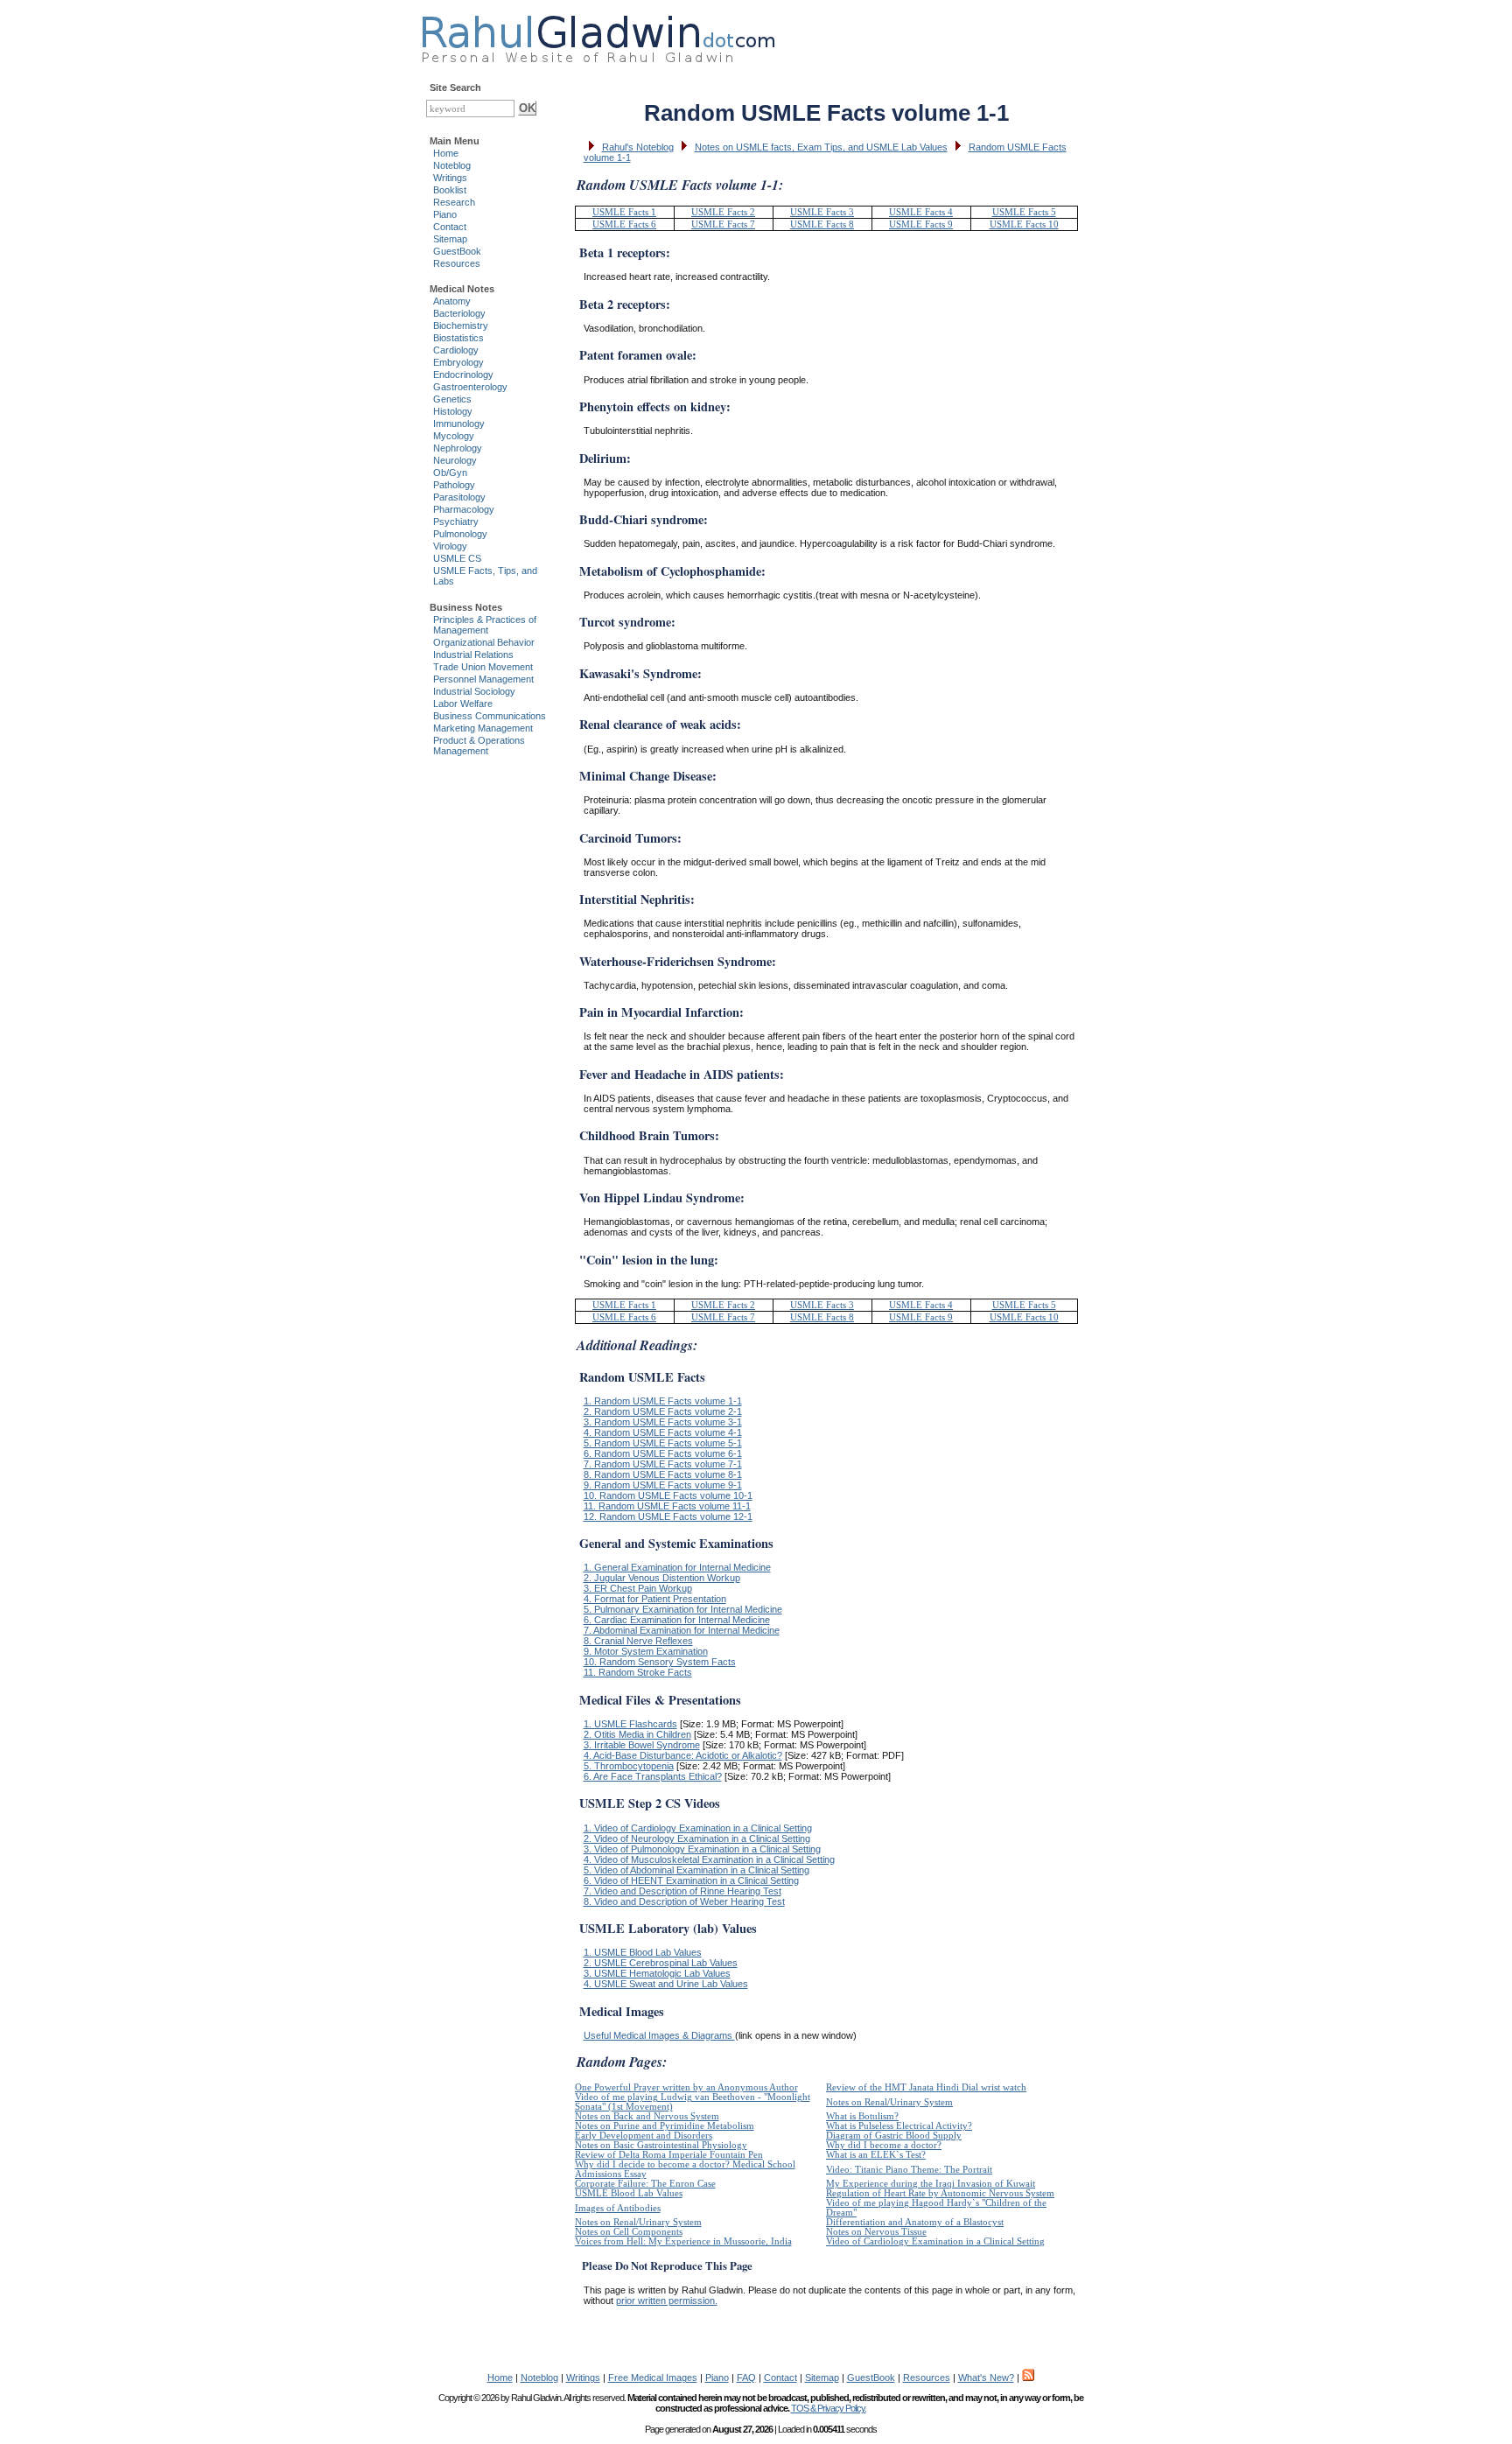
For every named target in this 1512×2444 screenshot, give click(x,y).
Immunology (459, 424)
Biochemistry (461, 326)
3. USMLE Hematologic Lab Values (657, 1973)
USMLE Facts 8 (822, 224)
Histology (453, 411)
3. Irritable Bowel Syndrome (642, 1745)
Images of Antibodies (618, 2208)
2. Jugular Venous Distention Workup (662, 1578)
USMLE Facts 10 (1024, 224)
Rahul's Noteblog (638, 147)
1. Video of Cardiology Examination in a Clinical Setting (698, 1828)
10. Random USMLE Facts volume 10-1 (668, 1495)
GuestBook (457, 251)
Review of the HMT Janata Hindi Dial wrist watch (926, 2087)
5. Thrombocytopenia (629, 1766)
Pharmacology (464, 509)
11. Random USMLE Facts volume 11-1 (667, 1506)
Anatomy (452, 301)
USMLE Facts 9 (921, 224)
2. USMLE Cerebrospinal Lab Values (661, 1963)
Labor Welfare (463, 704)
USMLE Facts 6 (624, 224)
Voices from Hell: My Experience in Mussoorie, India (683, 2241)
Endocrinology (463, 375)
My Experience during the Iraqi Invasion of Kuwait (931, 2184)
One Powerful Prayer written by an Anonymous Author (686, 2087)
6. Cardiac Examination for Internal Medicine (677, 1620)
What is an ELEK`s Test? (876, 2155)
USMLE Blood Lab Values (629, 2193)
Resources (457, 263)
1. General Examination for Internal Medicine (677, 1567)
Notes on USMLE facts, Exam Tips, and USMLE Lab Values (821, 147)
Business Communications (490, 716)
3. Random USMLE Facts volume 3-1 (663, 1422)
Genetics (452, 399)
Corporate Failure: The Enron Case (645, 2184)
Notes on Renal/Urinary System (889, 2102)
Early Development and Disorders (644, 2136)
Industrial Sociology (474, 691)
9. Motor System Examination (646, 1651)
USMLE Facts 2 (723, 212)
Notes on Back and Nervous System (647, 2116)
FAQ (746, 2377)
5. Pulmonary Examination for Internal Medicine (683, 1609)
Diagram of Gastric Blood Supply (894, 2136)
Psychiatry (456, 522)
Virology (450, 546)
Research (454, 202)
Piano (445, 214)
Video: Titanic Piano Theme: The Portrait (909, 2170)
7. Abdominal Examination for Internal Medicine (682, 1630)
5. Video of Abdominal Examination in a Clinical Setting (696, 1870)
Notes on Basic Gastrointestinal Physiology (661, 2145)
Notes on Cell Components (629, 2232)
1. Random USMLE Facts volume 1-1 (663, 1401)
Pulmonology (460, 534)
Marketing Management (483, 728)
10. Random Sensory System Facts (660, 1662)
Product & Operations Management (479, 746)
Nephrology (458, 448)
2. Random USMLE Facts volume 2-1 (663, 1411)
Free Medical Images (653, 2377)
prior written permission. (667, 2300)
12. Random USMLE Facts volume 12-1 (668, 1516)
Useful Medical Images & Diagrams (659, 2035)
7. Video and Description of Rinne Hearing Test (682, 1891)
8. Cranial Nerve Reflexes (638, 1641)
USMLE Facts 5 (1024, 212)
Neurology (455, 460)
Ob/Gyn (450, 473)
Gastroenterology (470, 387)
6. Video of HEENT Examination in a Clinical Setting (691, 1880)
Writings (450, 178)
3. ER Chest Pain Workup (638, 1588)
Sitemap (450, 239)
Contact (450, 227)
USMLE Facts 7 (723, 224)
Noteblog (452, 165)
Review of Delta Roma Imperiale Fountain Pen (669, 2155)
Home (446, 153)
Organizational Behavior (484, 642)
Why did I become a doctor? (884, 2145)
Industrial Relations (473, 655)
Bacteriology (459, 313)
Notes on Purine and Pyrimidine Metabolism (665, 2126)
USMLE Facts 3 (822, 212)
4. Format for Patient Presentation (655, 1599)
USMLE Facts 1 (624, 212)
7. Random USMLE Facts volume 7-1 (663, 1464)
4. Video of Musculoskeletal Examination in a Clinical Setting (709, 1859)
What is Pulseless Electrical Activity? (899, 2126)
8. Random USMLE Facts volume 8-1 (663, 1474)
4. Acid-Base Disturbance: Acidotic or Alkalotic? (683, 1755)
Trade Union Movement (483, 667)
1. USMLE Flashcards (630, 1724)
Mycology (454, 436)
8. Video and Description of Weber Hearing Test (684, 1901)
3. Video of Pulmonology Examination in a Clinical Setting (702, 1849)
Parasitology (459, 497)
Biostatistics (458, 338)
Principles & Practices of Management (485, 625)
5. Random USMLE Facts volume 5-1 (663, 1443)
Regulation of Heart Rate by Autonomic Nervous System (940, 2193)
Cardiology (456, 350)
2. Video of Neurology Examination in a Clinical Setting (697, 1838)
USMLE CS (457, 558)
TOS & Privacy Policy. (829, 2408)
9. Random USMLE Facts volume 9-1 (663, 1485)
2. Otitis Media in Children (637, 1734)
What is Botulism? (862, 2116)
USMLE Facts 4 (921, 212)
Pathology (454, 485)
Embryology (458, 362)
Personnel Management (483, 679)
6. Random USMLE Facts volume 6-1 (663, 1453)
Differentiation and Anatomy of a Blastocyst (915, 2222)
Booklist (450, 190)
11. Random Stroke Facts (638, 1672)
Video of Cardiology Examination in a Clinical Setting (935, 2241)
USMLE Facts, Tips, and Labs (485, 576)
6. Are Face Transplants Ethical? (653, 1776)
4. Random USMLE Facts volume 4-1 (663, 1432)
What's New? (986, 2377)
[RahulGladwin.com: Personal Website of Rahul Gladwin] (598, 35)
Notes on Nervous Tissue (876, 2232)
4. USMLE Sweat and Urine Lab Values (666, 1984)
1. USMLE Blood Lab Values (643, 1952)
